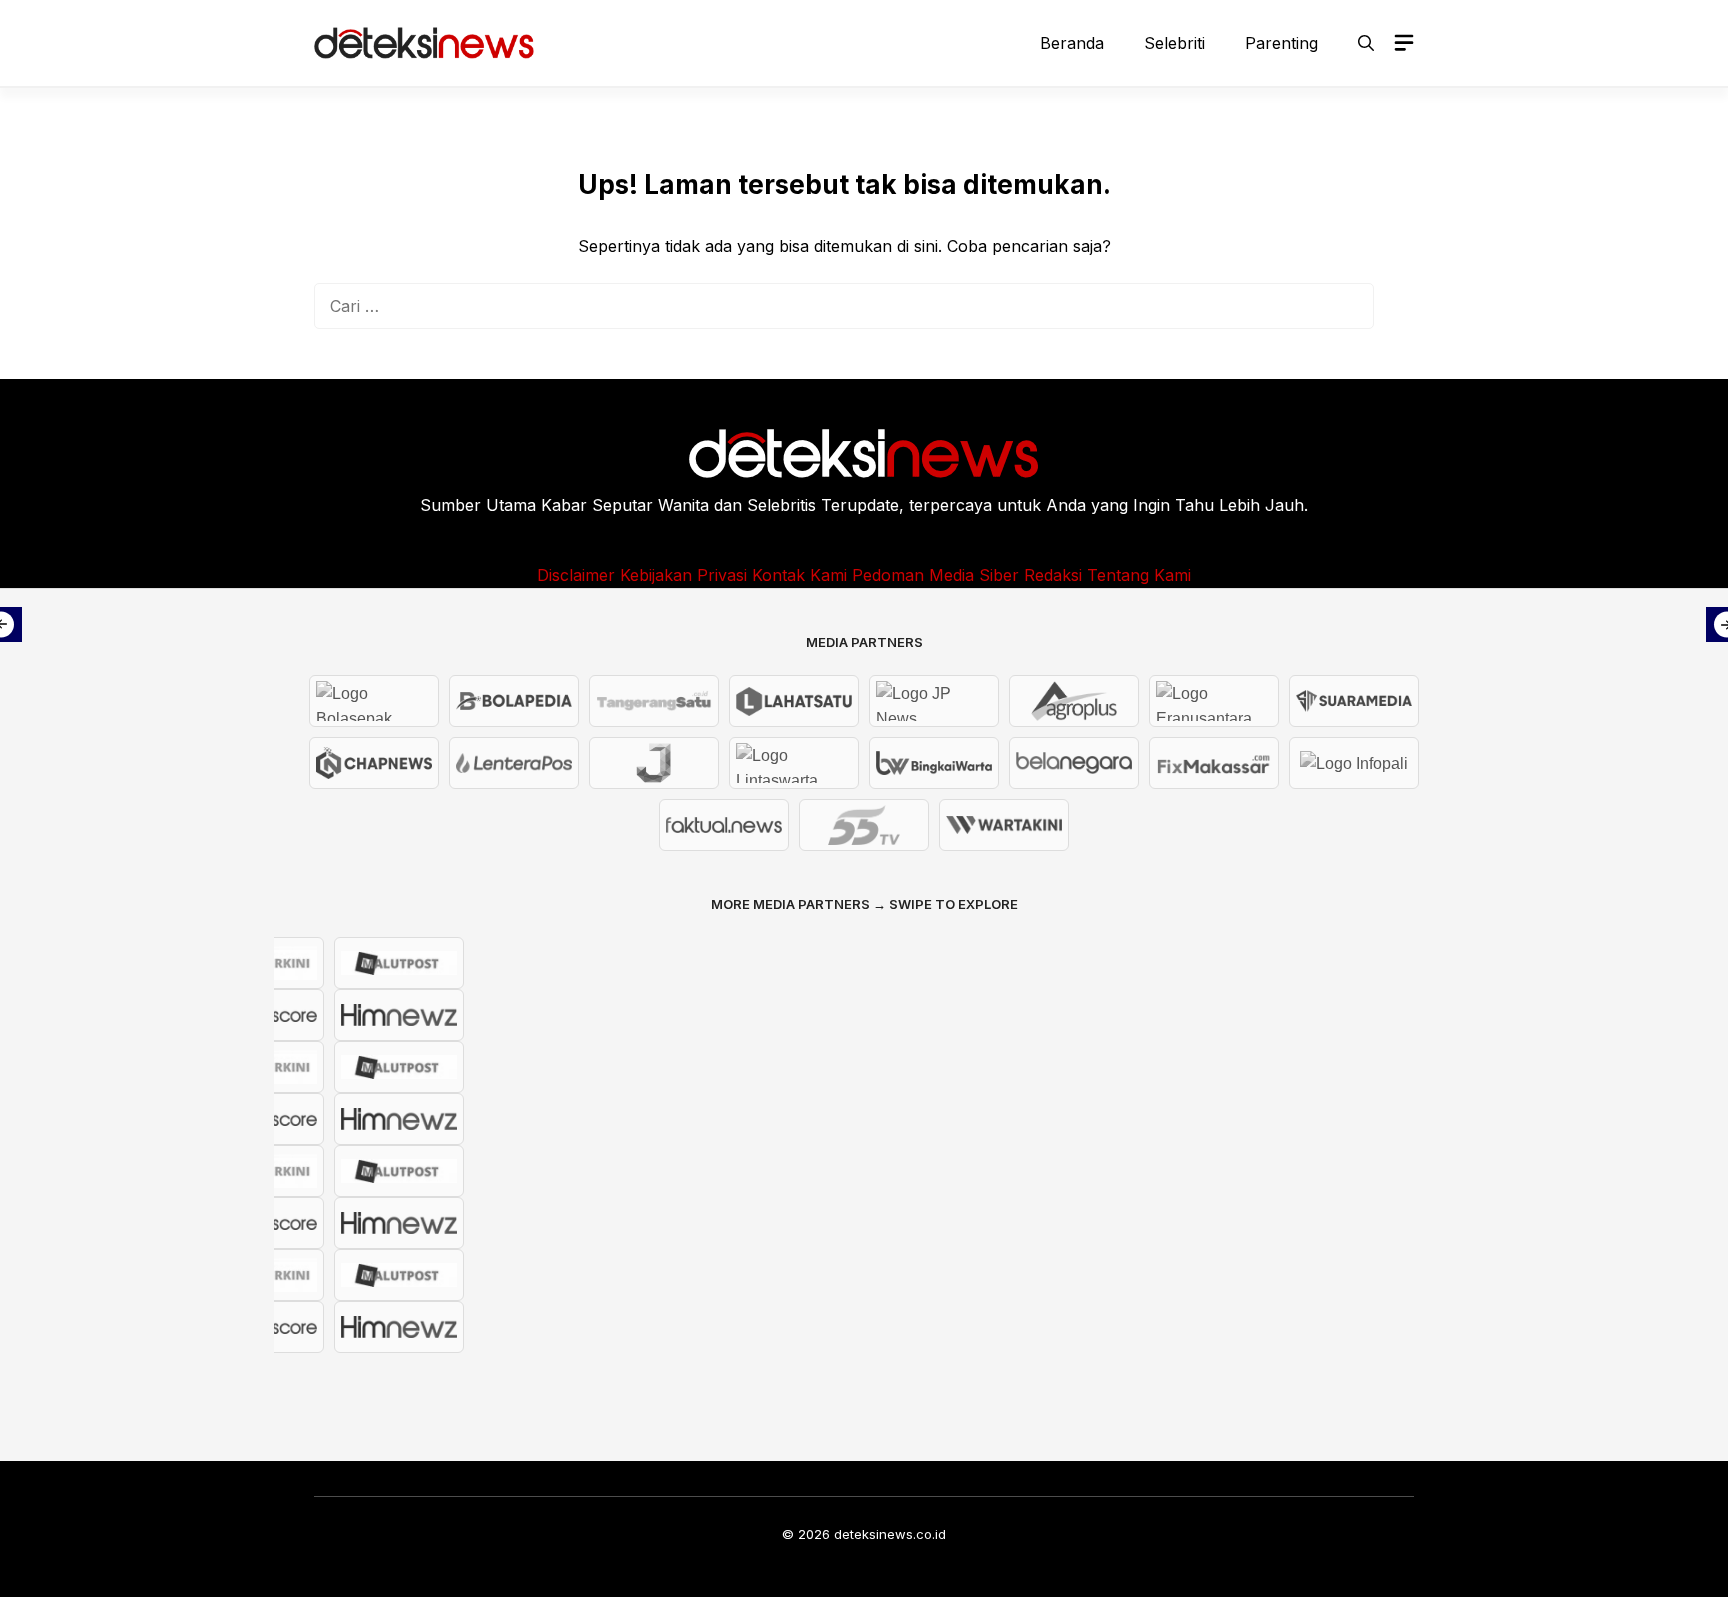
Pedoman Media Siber (935, 575)
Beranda (1072, 43)
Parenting (1281, 43)
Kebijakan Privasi (683, 575)
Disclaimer (576, 575)
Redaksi (1053, 575)
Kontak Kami (799, 575)
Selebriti (1174, 43)
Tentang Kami (1139, 575)
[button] (1366, 43)
